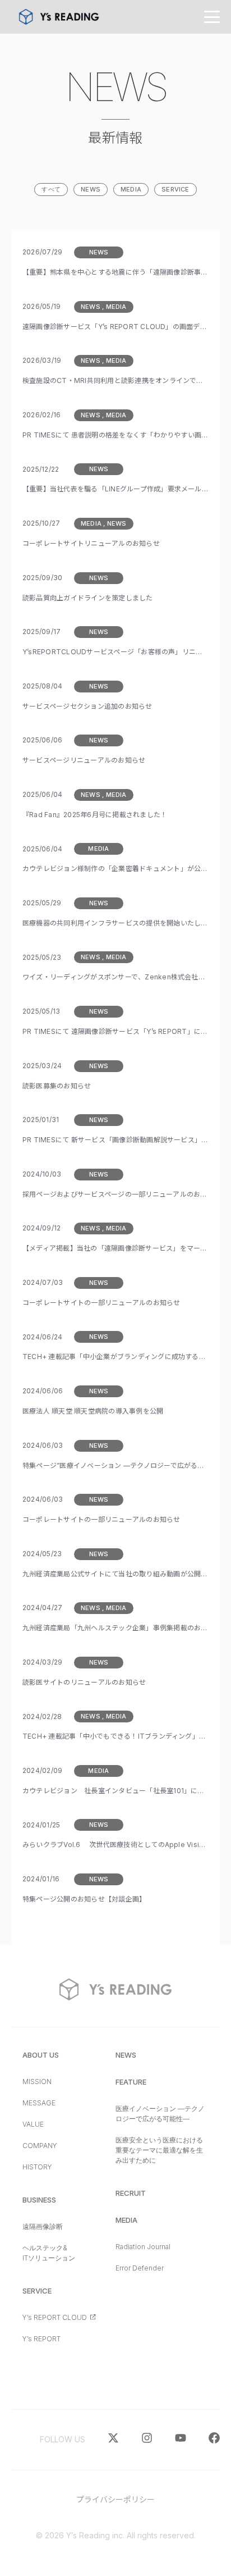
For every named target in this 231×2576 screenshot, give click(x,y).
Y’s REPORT (41, 2339)
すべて (51, 189)
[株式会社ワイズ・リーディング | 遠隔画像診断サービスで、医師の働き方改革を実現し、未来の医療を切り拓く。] (59, 17)
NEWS (91, 189)
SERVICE (175, 189)
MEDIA (131, 189)
